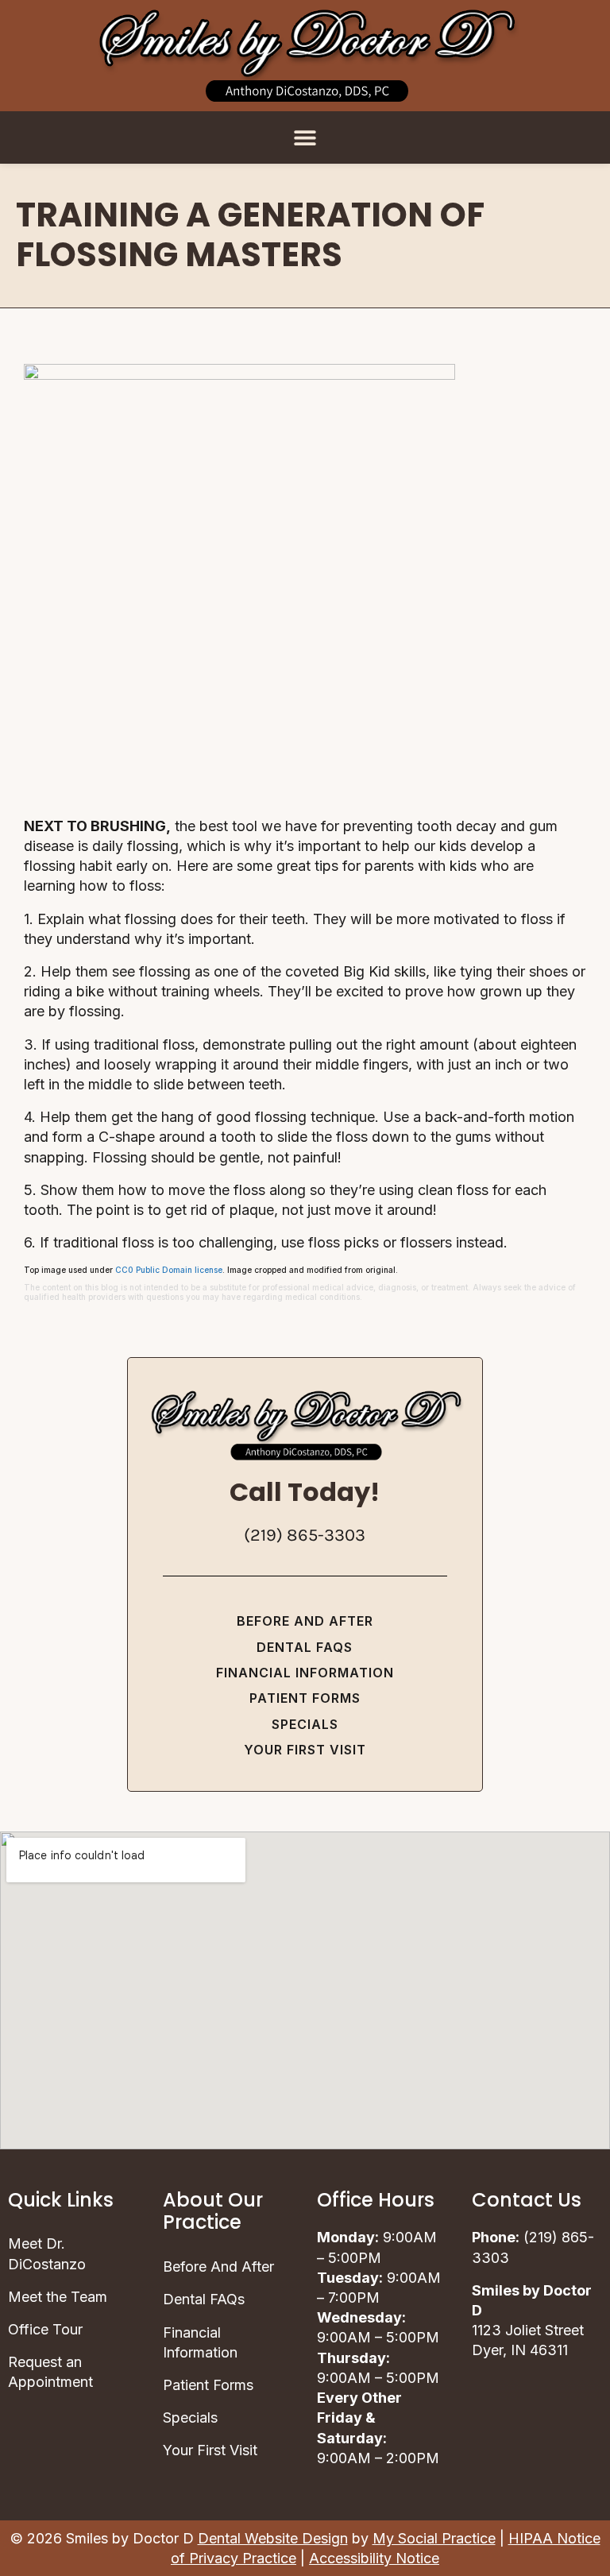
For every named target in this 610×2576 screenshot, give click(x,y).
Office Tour (45, 2329)
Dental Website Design (273, 2538)
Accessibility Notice (374, 2558)
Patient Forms (305, 1698)
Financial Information (305, 1673)
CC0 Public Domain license (169, 1270)
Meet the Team (58, 2297)
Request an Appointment (50, 2372)
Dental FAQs (305, 1647)
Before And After (305, 1621)
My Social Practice (434, 2538)
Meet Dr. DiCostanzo (47, 2253)
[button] (305, 137)
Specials (305, 1724)
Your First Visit (305, 1750)
